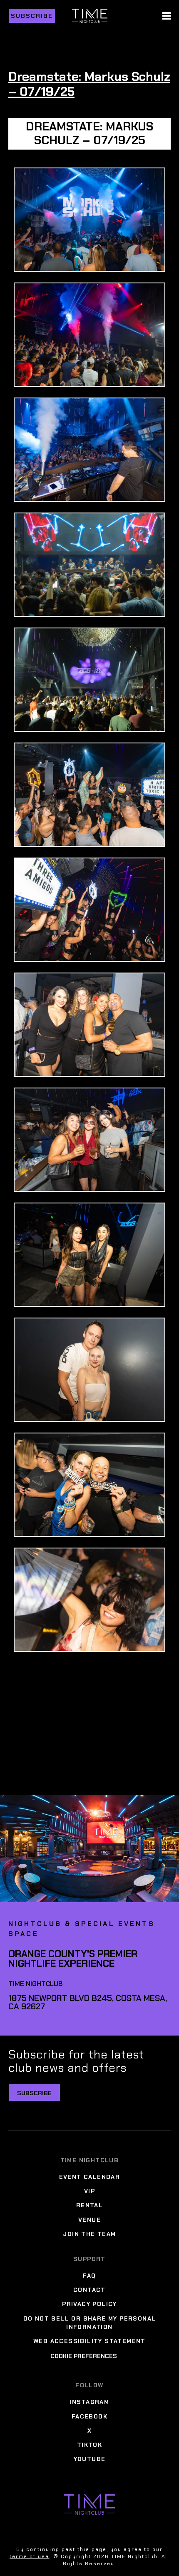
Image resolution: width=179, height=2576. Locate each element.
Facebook (89, 2416)
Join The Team (89, 2234)
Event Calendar (90, 2177)
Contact (89, 2290)
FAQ (89, 2276)
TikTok (89, 2445)
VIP (89, 2191)
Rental (89, 2206)
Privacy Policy (89, 2304)
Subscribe (32, 16)
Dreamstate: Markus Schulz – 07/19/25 (89, 84)
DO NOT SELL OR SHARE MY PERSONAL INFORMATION (90, 2323)
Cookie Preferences (84, 2356)
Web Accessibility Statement (89, 2341)
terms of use (29, 2556)
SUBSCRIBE (34, 2093)
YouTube (90, 2459)
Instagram (90, 2402)
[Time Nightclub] (89, 2505)
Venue (89, 2220)
